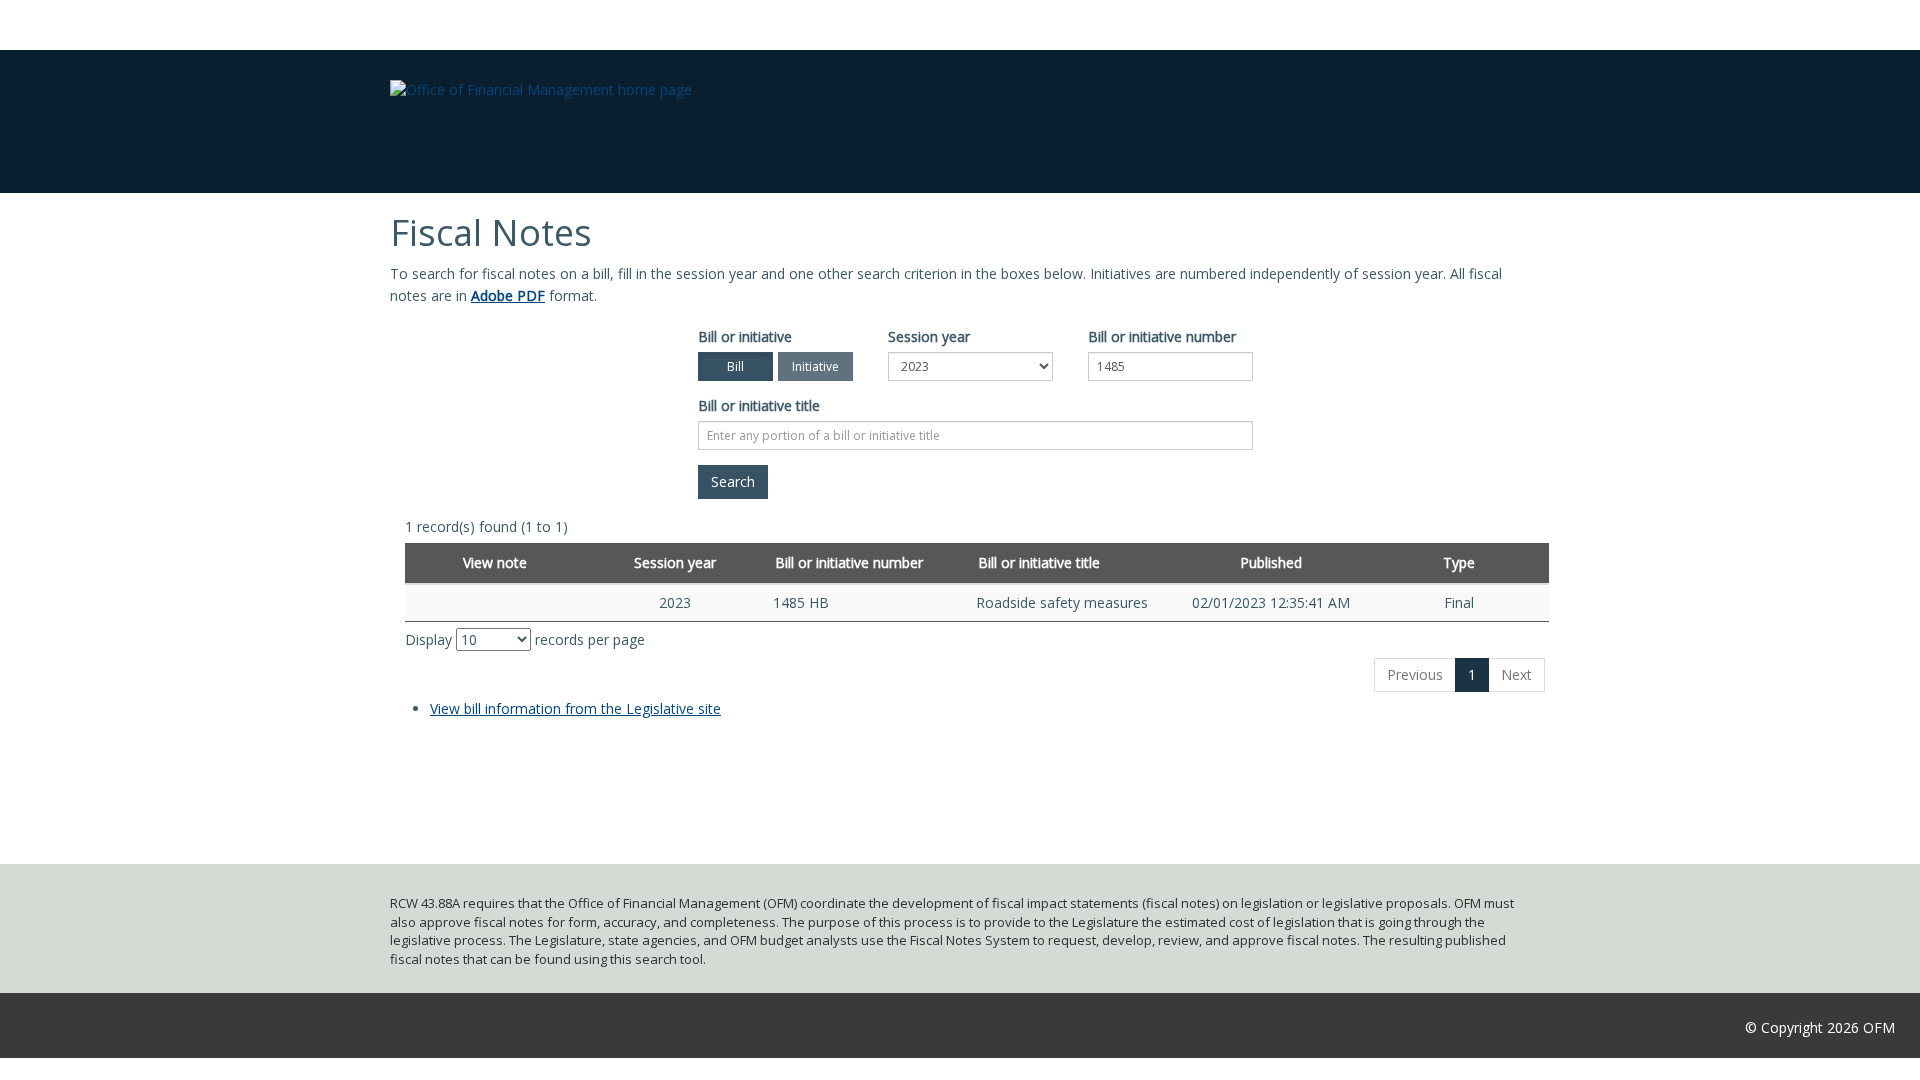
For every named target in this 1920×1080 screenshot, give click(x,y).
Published (1271, 562)
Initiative (815, 366)
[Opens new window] (495, 602)
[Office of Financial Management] (541, 73)
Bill (735, 366)
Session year (929, 336)
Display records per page (525, 639)
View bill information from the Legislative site (575, 708)
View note (495, 562)
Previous (1415, 674)
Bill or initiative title (759, 405)
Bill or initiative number (1162, 336)
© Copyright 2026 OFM (1820, 1027)
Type (1459, 562)
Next (1516, 674)
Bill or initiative (745, 336)
